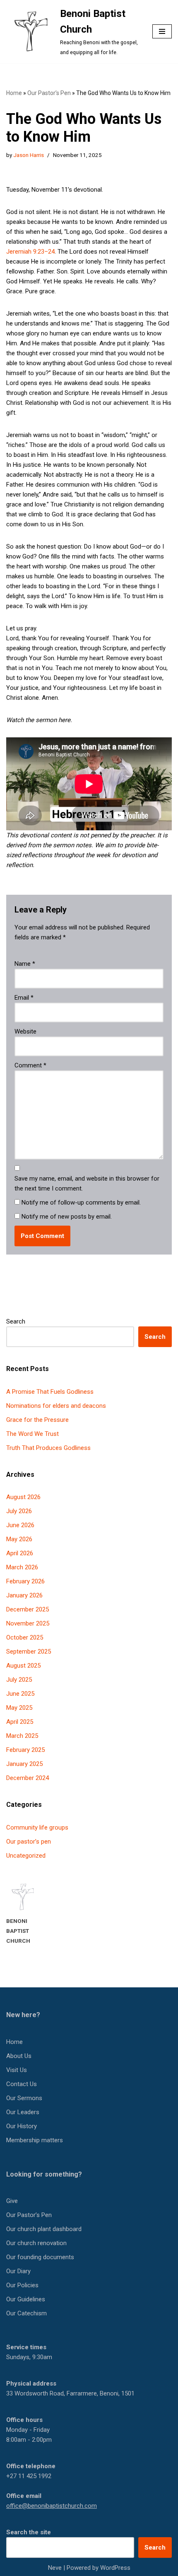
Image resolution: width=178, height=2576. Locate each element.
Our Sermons (24, 2098)
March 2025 (22, 1736)
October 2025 (25, 1637)
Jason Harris (29, 155)
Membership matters (35, 2140)
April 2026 (20, 1553)
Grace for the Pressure (37, 1420)
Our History (22, 2126)
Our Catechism (26, 2313)
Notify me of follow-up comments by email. (81, 1202)
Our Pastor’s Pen (49, 93)
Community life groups (37, 1827)
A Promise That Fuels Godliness (50, 1392)
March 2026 (22, 1567)
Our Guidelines (26, 2299)
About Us (19, 2056)
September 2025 (29, 1652)
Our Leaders (23, 2112)
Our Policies (22, 2285)
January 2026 (24, 1595)
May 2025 (19, 1708)
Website (25, 1031)
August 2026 (23, 1497)
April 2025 (20, 1722)
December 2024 (28, 1778)
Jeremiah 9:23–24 (30, 252)
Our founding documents (40, 2257)
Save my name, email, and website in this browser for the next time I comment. (87, 1183)
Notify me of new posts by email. (67, 1217)
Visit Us (17, 2070)
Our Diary (18, 2271)
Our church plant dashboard (44, 2229)
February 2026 (25, 1581)
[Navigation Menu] (162, 31)
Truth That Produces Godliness (48, 1448)
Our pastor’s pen (29, 1842)
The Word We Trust (32, 1434)
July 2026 (19, 1511)
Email (24, 998)
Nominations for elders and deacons (56, 1406)
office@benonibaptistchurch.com (52, 2506)
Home (14, 93)
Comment (30, 1065)
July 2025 (19, 1680)
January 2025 (24, 1764)
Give (12, 2201)
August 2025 (23, 1666)
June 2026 (20, 1525)
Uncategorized (26, 1856)
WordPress (115, 2568)
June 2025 (20, 1694)
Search (16, 1321)
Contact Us (22, 2084)
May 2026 (19, 1539)
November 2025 (28, 1623)
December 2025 (28, 1609)
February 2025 (25, 1750)
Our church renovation (36, 2243)
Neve (55, 2568)
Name (25, 964)
